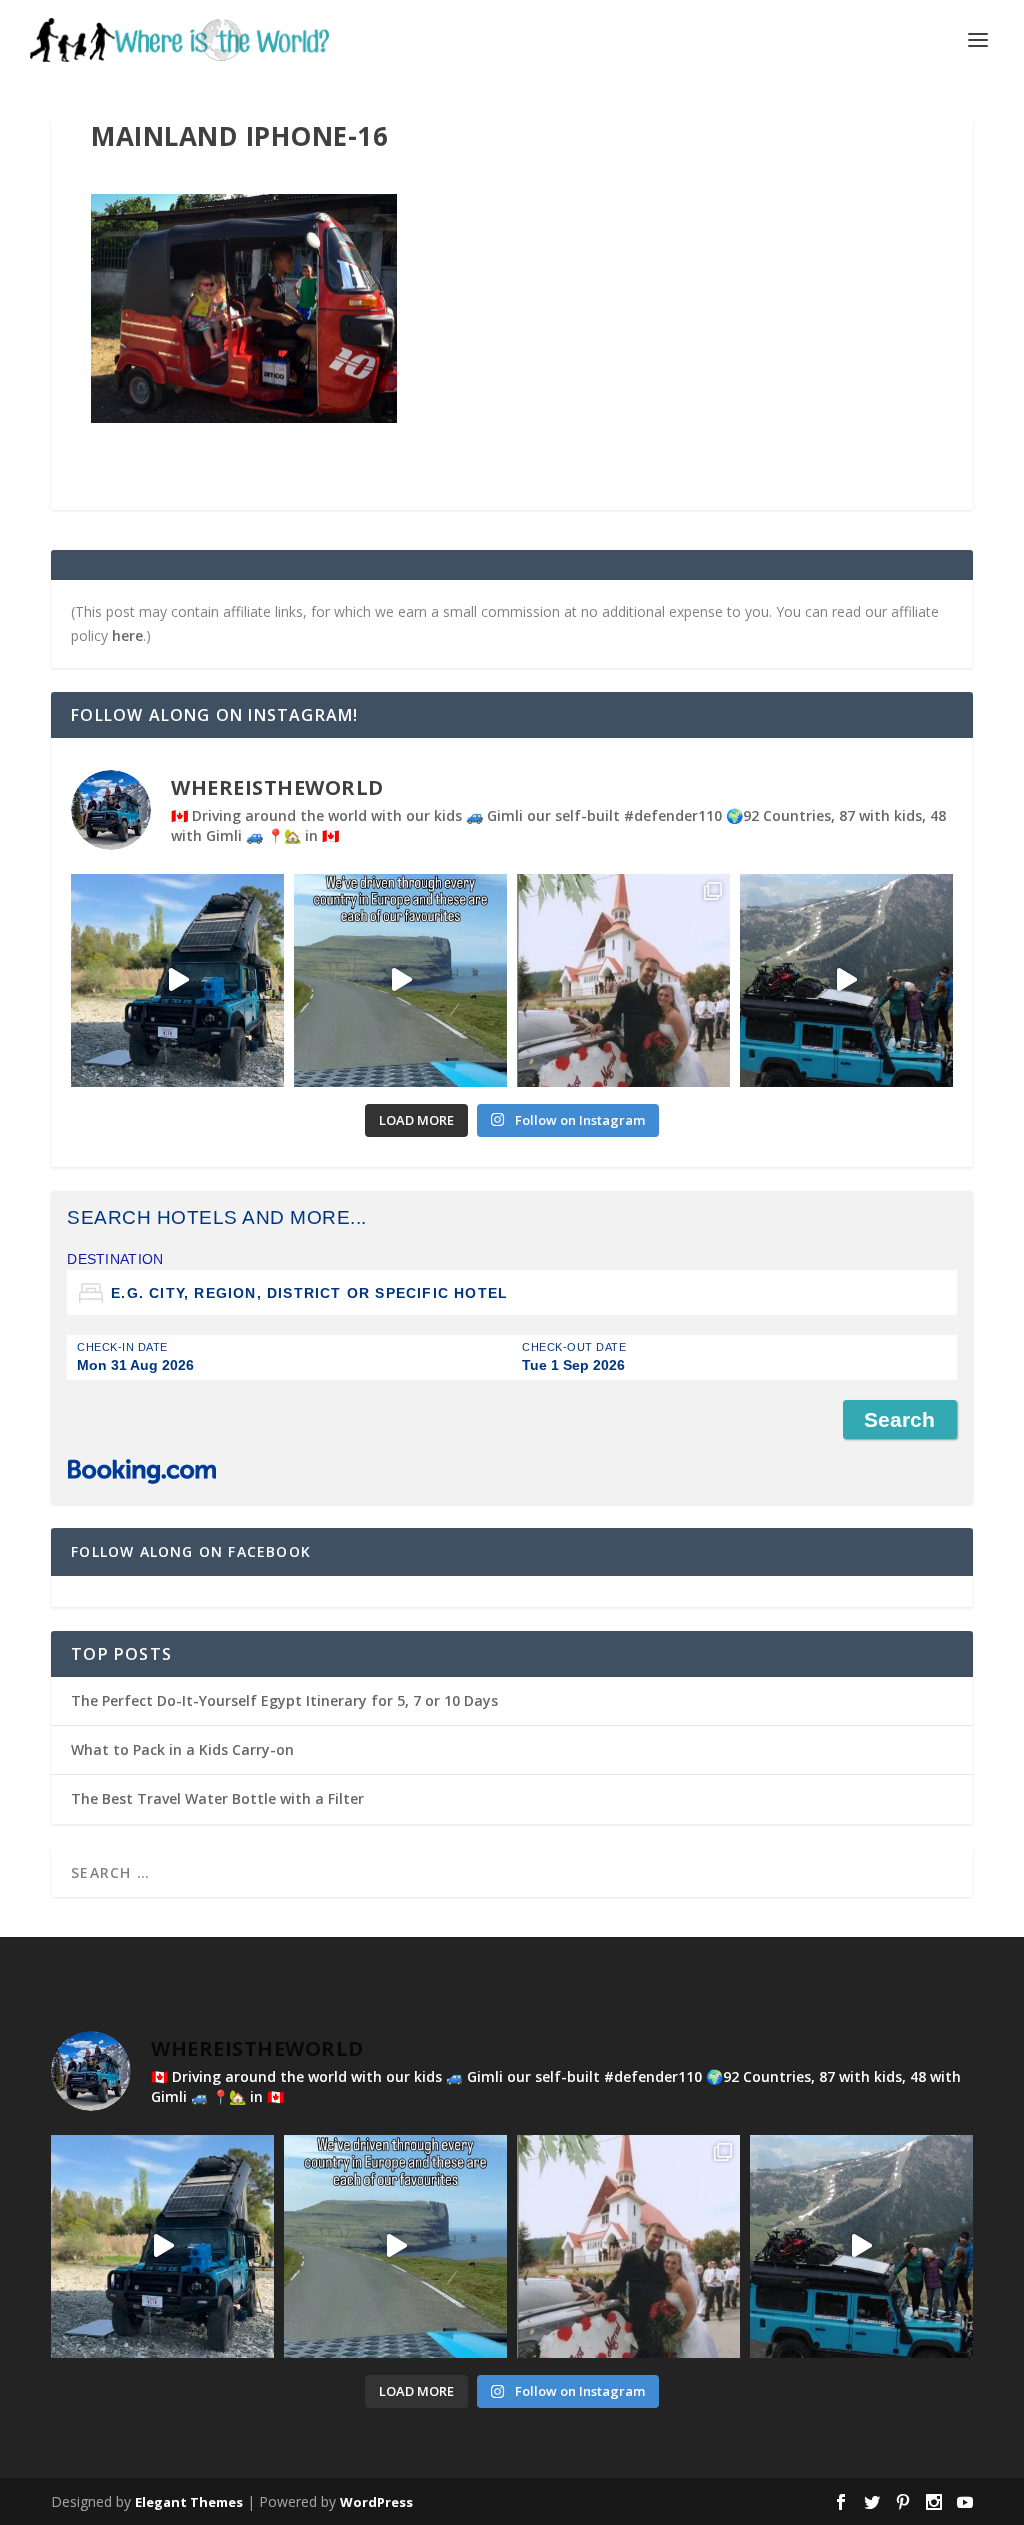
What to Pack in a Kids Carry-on (182, 1749)
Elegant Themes (189, 2502)
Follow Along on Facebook (191, 1551)
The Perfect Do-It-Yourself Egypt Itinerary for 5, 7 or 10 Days (284, 1700)
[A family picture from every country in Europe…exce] (846, 980)
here (127, 635)
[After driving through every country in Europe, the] (400, 980)
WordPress (376, 2502)
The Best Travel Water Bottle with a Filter (217, 1798)
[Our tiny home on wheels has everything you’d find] (177, 980)
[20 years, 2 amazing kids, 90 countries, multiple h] (623, 980)
